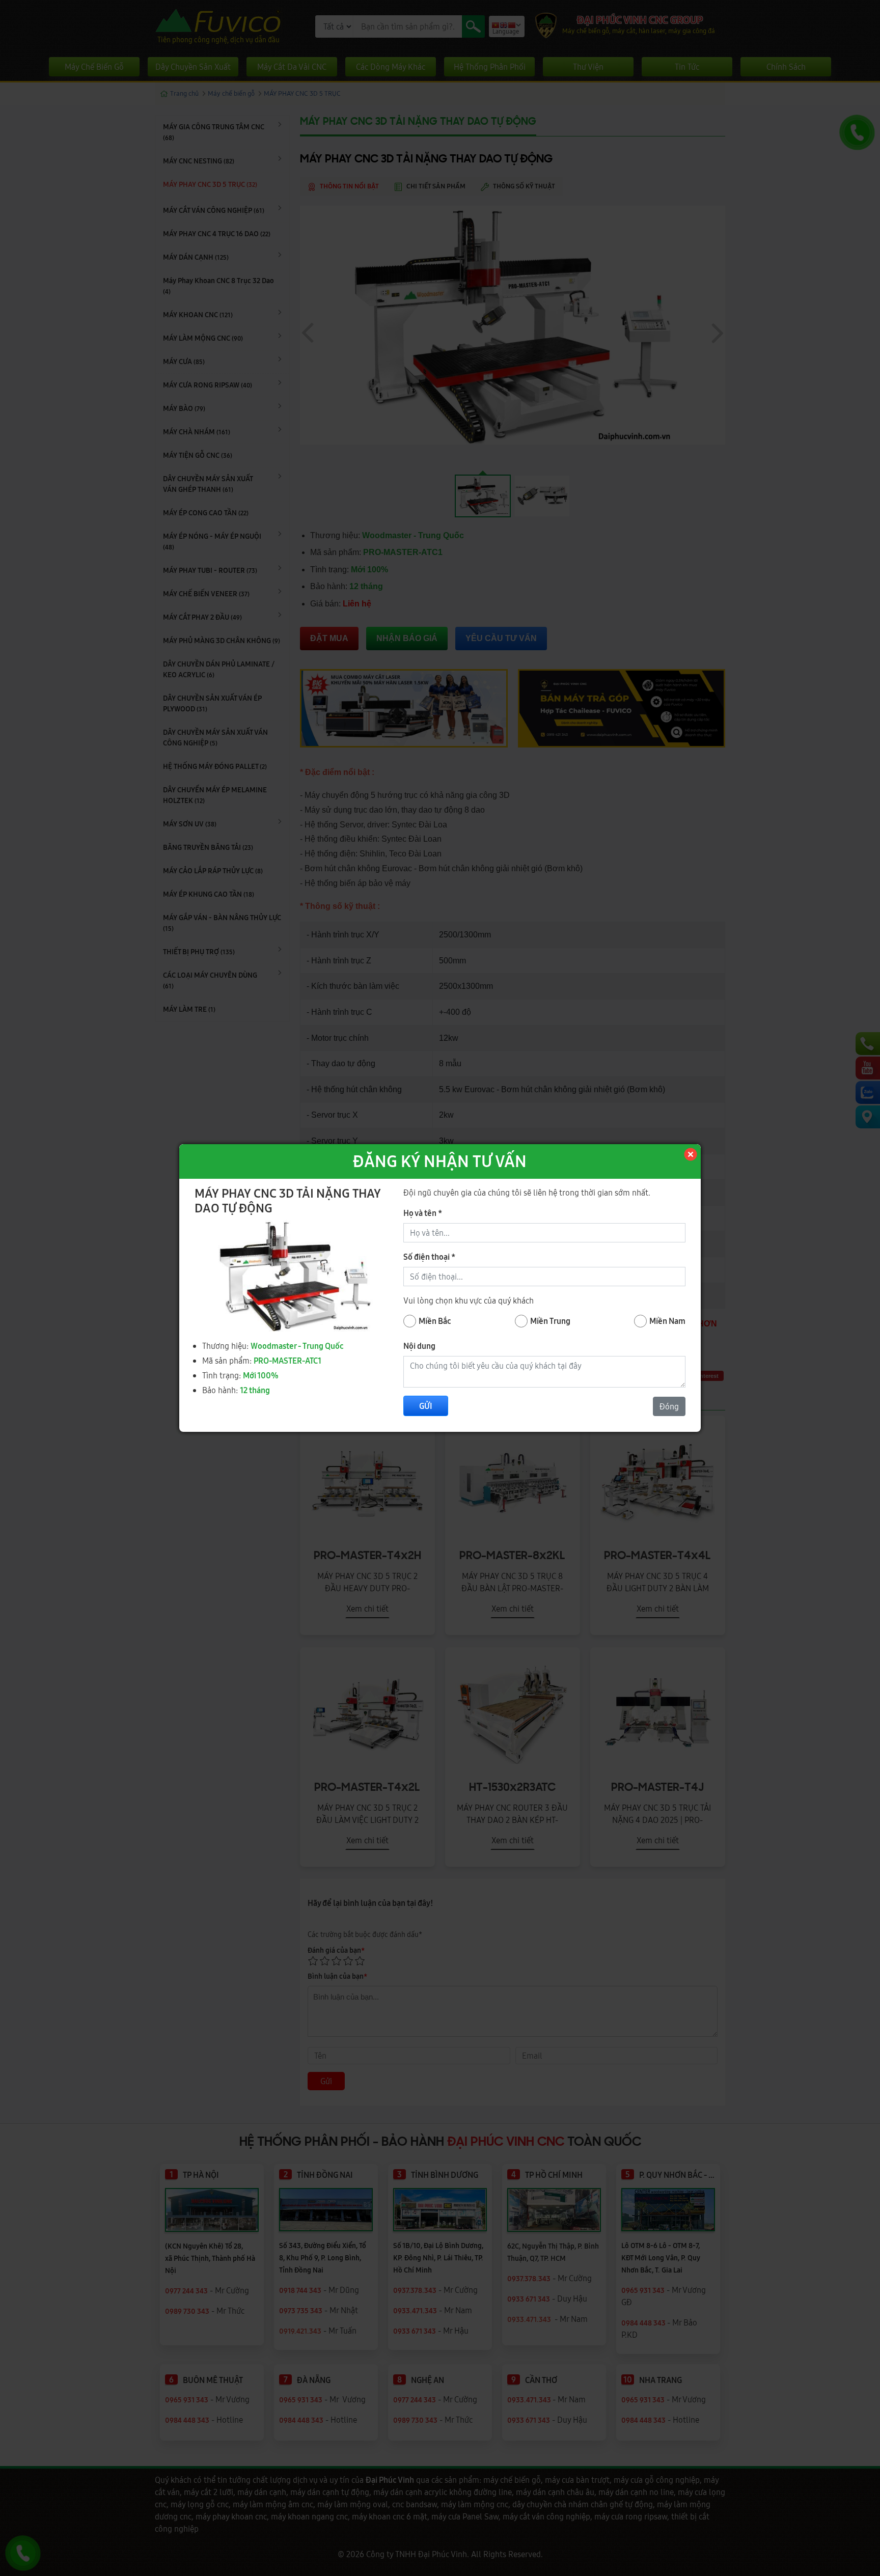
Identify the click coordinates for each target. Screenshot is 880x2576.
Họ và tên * (423, 1213)
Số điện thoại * (429, 1257)
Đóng (669, 1406)
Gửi (426, 1406)
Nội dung (419, 1346)
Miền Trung (550, 1321)
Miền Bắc (435, 1321)
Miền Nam (667, 1321)
